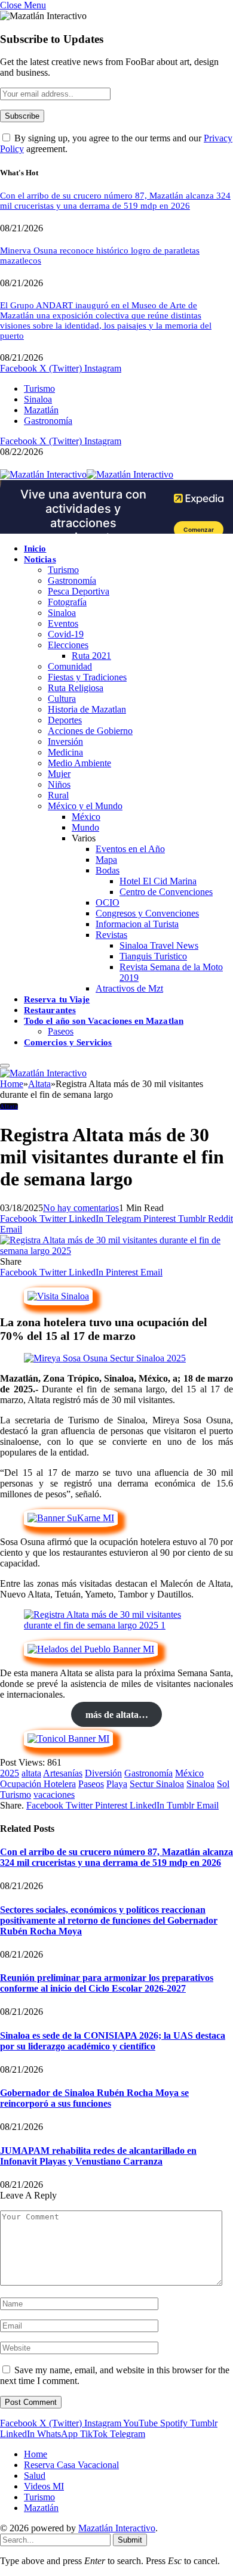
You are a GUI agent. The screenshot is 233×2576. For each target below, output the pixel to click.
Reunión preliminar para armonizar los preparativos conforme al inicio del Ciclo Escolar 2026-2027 (107, 1983)
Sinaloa (38, 399)
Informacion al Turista (137, 924)
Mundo (85, 827)
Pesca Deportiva (79, 591)
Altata (9, 1106)
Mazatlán (41, 410)
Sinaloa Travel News (159, 945)
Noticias (40, 559)
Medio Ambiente (79, 763)
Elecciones (68, 645)
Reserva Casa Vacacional (71, 2465)
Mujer (59, 774)
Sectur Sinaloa (157, 1784)
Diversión (103, 1773)
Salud (35, 2476)
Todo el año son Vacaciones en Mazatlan (104, 1021)
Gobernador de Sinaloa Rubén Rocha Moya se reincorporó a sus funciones (94, 2098)
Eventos (63, 623)
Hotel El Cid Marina (158, 881)
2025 (10, 1773)
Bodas (108, 870)
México (86, 817)
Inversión (65, 741)
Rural (58, 795)
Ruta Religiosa (76, 688)
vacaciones (54, 1795)
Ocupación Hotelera (38, 1784)
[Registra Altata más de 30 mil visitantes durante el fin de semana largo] (116, 1251)
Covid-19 (66, 634)
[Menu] (5, 1066)
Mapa (106, 860)
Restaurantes (50, 1010)
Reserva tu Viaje (57, 999)
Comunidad (70, 666)
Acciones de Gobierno (90, 731)
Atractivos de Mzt (129, 988)
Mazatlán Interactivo (117, 2528)
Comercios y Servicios (68, 1042)
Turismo (39, 388)
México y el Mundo (85, 806)
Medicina (65, 752)
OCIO (108, 902)
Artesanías (63, 1773)
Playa (117, 1784)
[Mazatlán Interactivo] (87, 474)
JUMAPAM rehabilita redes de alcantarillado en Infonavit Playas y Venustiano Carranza (98, 2156)
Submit (130, 2540)
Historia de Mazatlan (87, 709)
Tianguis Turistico (153, 956)
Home (36, 2454)
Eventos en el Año (130, 849)
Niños (59, 784)
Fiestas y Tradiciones (87, 677)
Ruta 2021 (91, 656)
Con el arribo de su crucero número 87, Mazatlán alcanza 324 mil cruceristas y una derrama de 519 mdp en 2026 (115, 201)
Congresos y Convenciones (147, 913)
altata (31, 1773)
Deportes (65, 720)
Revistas (111, 935)
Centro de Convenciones (166, 892)
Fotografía (67, 602)
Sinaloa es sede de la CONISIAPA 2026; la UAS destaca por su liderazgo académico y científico (113, 2041)
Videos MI (44, 2486)
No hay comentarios (81, 1208)
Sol (223, 1784)
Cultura (62, 699)
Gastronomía (48, 421)
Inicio (35, 549)
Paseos (61, 1031)
